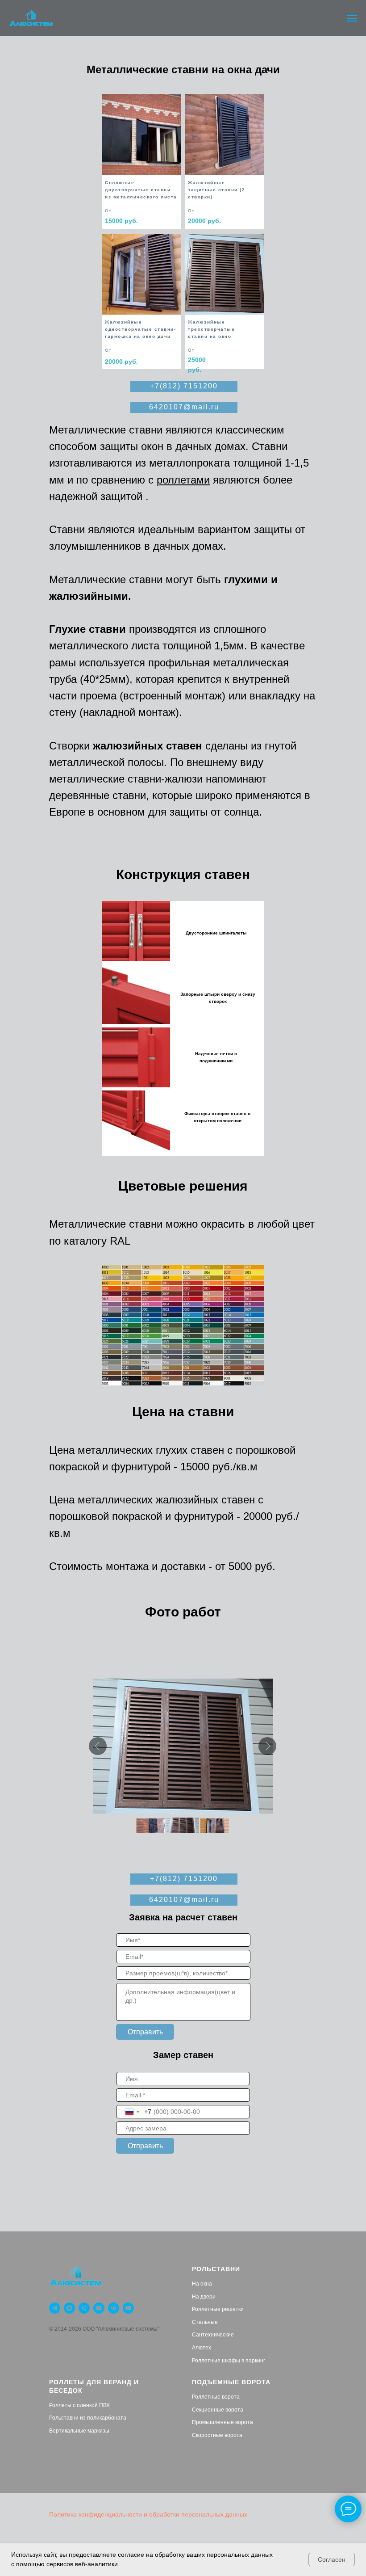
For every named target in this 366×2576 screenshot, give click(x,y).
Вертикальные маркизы (79, 2431)
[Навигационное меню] (352, 18)
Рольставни (216, 2269)
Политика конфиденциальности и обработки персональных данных (148, 2514)
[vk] (114, 2308)
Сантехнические (213, 2335)
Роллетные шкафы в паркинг (229, 2361)
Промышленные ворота (223, 2422)
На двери (204, 2297)
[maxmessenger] (69, 2308)
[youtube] (128, 2308)
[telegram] (55, 2308)
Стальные (205, 2322)
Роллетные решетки (218, 2309)
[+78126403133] (84, 2308)
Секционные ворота (218, 2410)
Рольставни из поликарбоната (88, 2418)
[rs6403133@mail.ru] (99, 2308)
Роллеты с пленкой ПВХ (79, 2405)
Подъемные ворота (231, 2382)
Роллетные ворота (216, 2397)
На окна (202, 2284)
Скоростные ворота (217, 2435)
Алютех (202, 2348)
